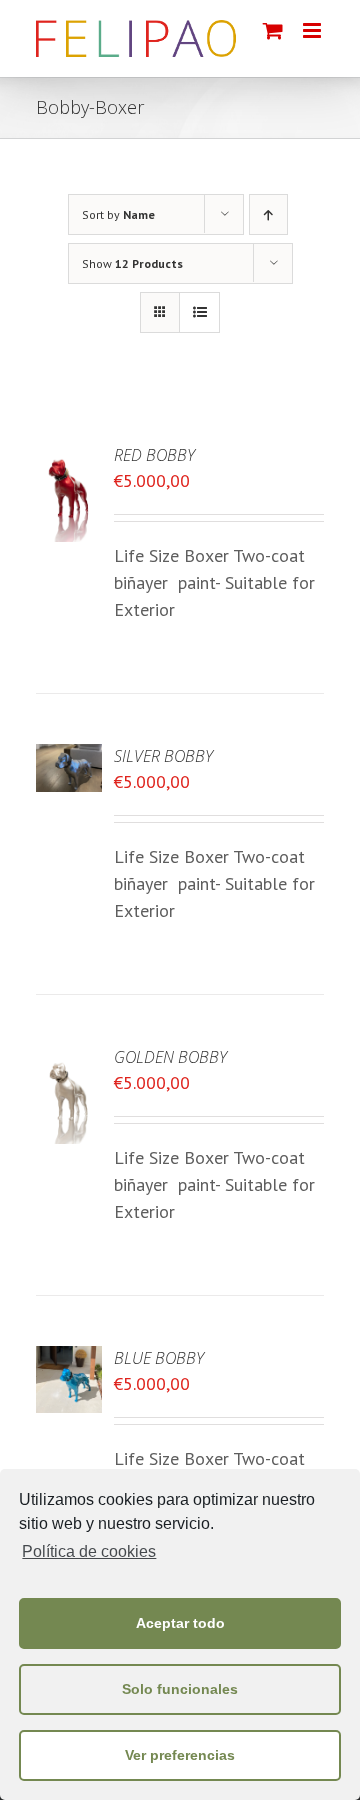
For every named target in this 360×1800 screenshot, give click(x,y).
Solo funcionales (180, 1689)
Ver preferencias (180, 1755)
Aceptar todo (180, 1623)
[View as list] (199, 312)
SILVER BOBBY (163, 756)
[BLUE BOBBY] (69, 1359)
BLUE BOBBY (159, 1358)
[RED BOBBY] (69, 456)
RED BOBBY (154, 455)
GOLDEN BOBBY (170, 1057)
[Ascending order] (268, 214)
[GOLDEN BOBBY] (69, 1058)
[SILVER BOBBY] (69, 757)
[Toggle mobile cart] (273, 30)
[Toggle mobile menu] (313, 30)
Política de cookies (89, 1551)
